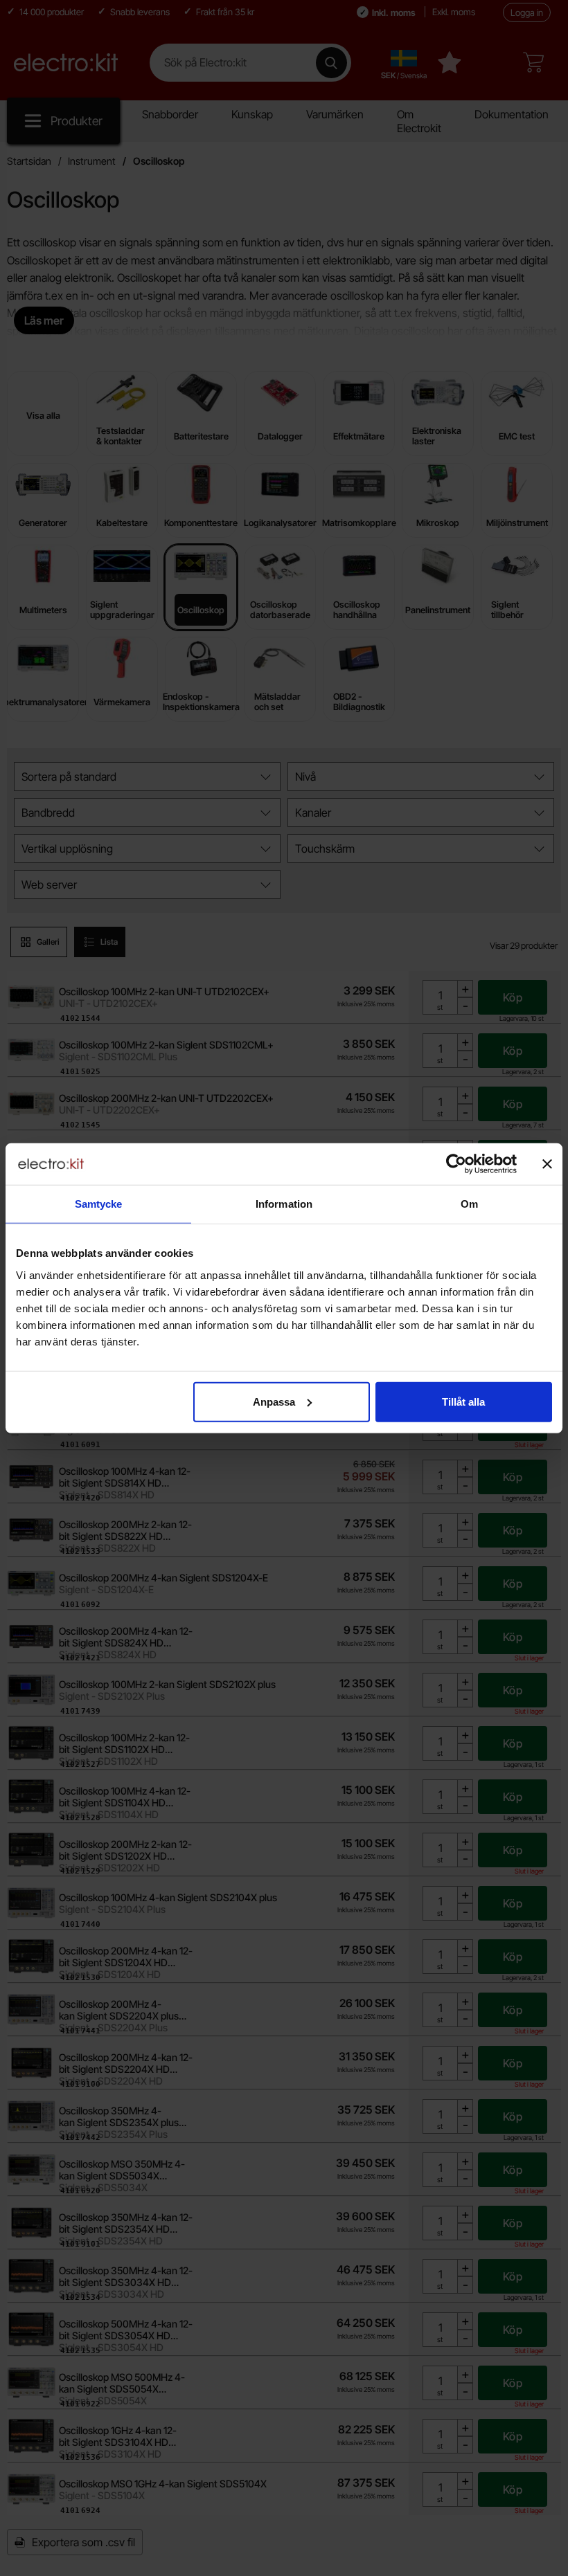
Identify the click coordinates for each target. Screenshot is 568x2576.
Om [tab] (469, 1204)
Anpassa (274, 1401)
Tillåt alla (463, 1401)
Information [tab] (284, 1204)
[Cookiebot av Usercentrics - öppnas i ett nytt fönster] (456, 1164)
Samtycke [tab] (99, 1204)
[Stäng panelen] (547, 1164)
